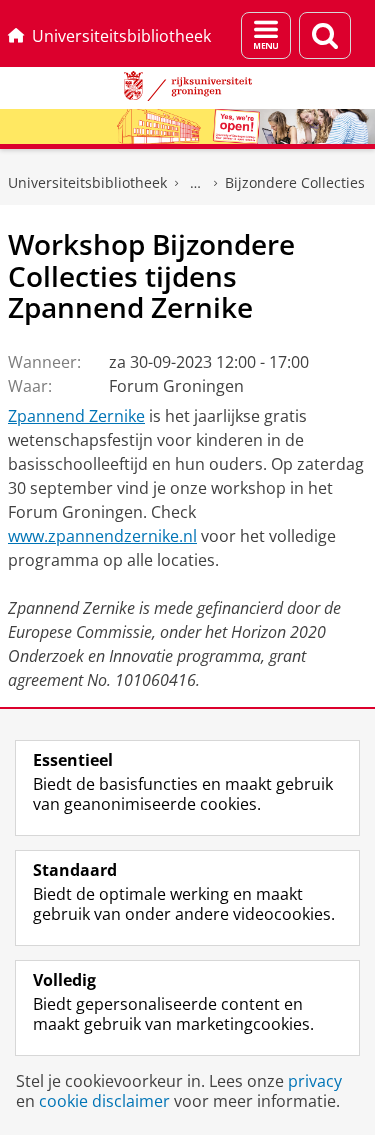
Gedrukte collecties (196, 183)
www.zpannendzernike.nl (102, 536)
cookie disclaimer (104, 1101)
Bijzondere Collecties (295, 182)
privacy (315, 1081)
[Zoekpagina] (325, 35)
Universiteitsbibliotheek (121, 36)
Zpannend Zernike (76, 416)
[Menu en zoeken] (266, 35)
